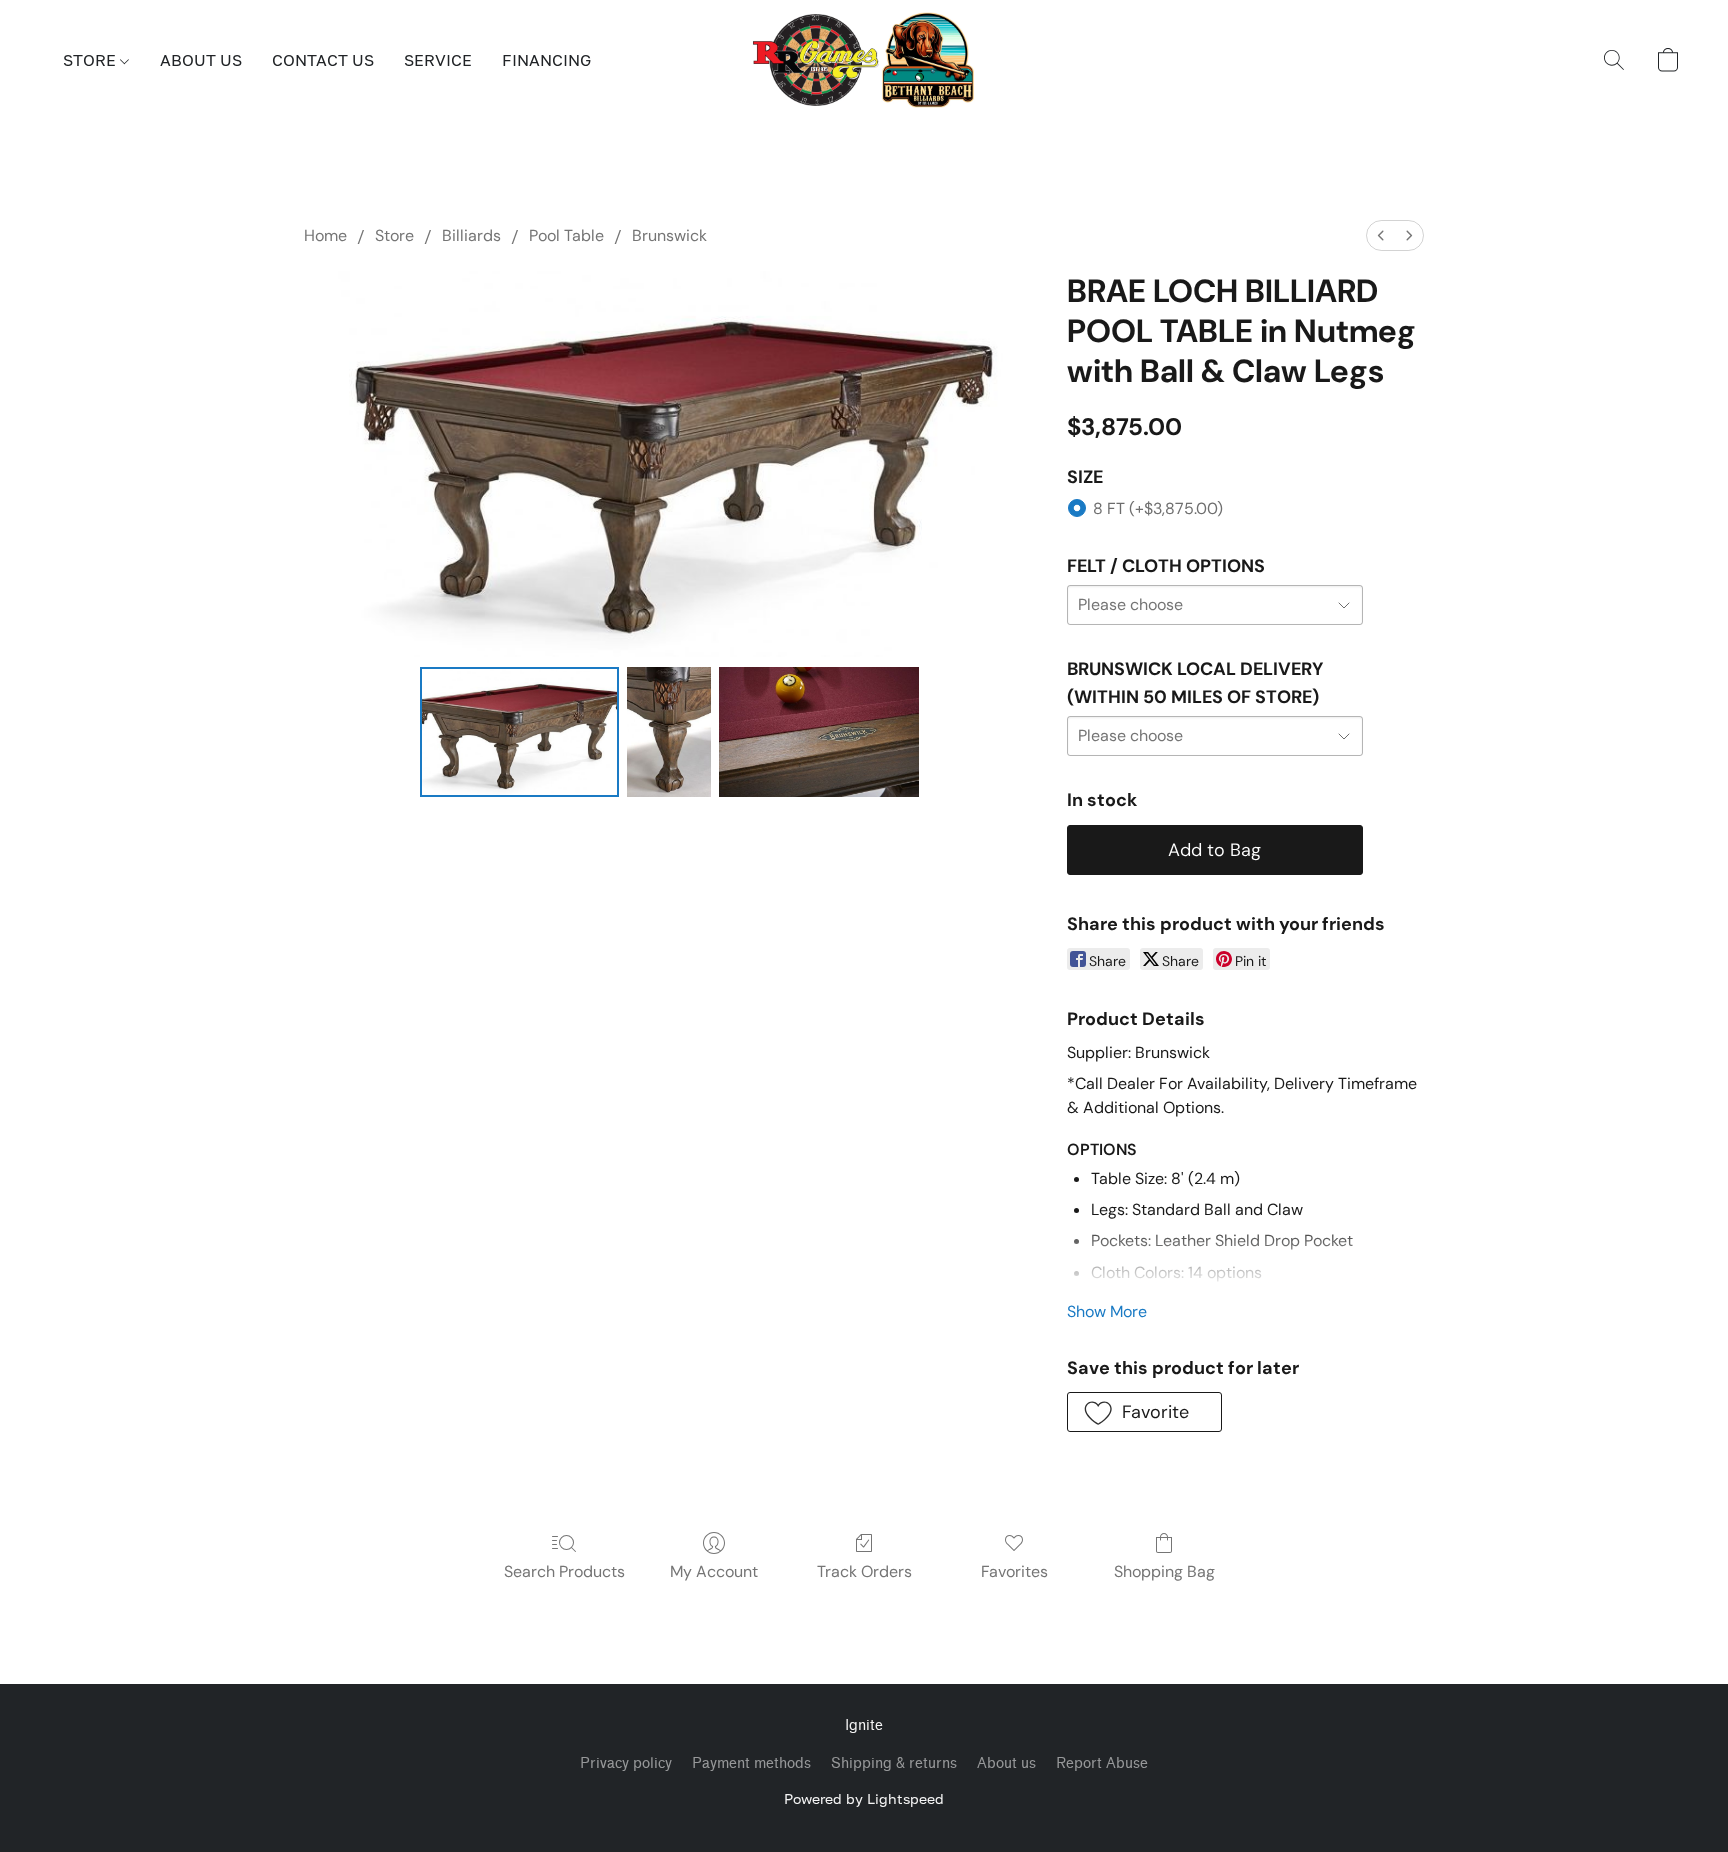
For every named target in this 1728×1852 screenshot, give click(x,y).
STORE (91, 60)
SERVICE (438, 60)
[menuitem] (1381, 235)
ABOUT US (201, 60)
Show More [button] (1107, 1311)
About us (1006, 1763)
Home (325, 235)
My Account (714, 1571)
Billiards (471, 235)
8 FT (1158, 508)
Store (394, 235)
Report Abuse (1102, 1763)
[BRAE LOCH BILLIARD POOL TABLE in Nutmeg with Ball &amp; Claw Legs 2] (819, 732)
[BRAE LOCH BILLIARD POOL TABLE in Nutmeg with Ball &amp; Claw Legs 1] (669, 732)
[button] (864, 60)
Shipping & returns (894, 1763)
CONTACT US (323, 60)
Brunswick (669, 235)
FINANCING (546, 60)
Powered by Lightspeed (864, 1798)
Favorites (1014, 1571)
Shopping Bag (1164, 1571)
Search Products (564, 1571)
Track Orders (864, 1571)
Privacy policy (626, 1763)
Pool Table (566, 235)
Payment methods (751, 1763)
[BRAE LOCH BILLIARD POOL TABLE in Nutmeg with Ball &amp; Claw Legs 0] (520, 732)
